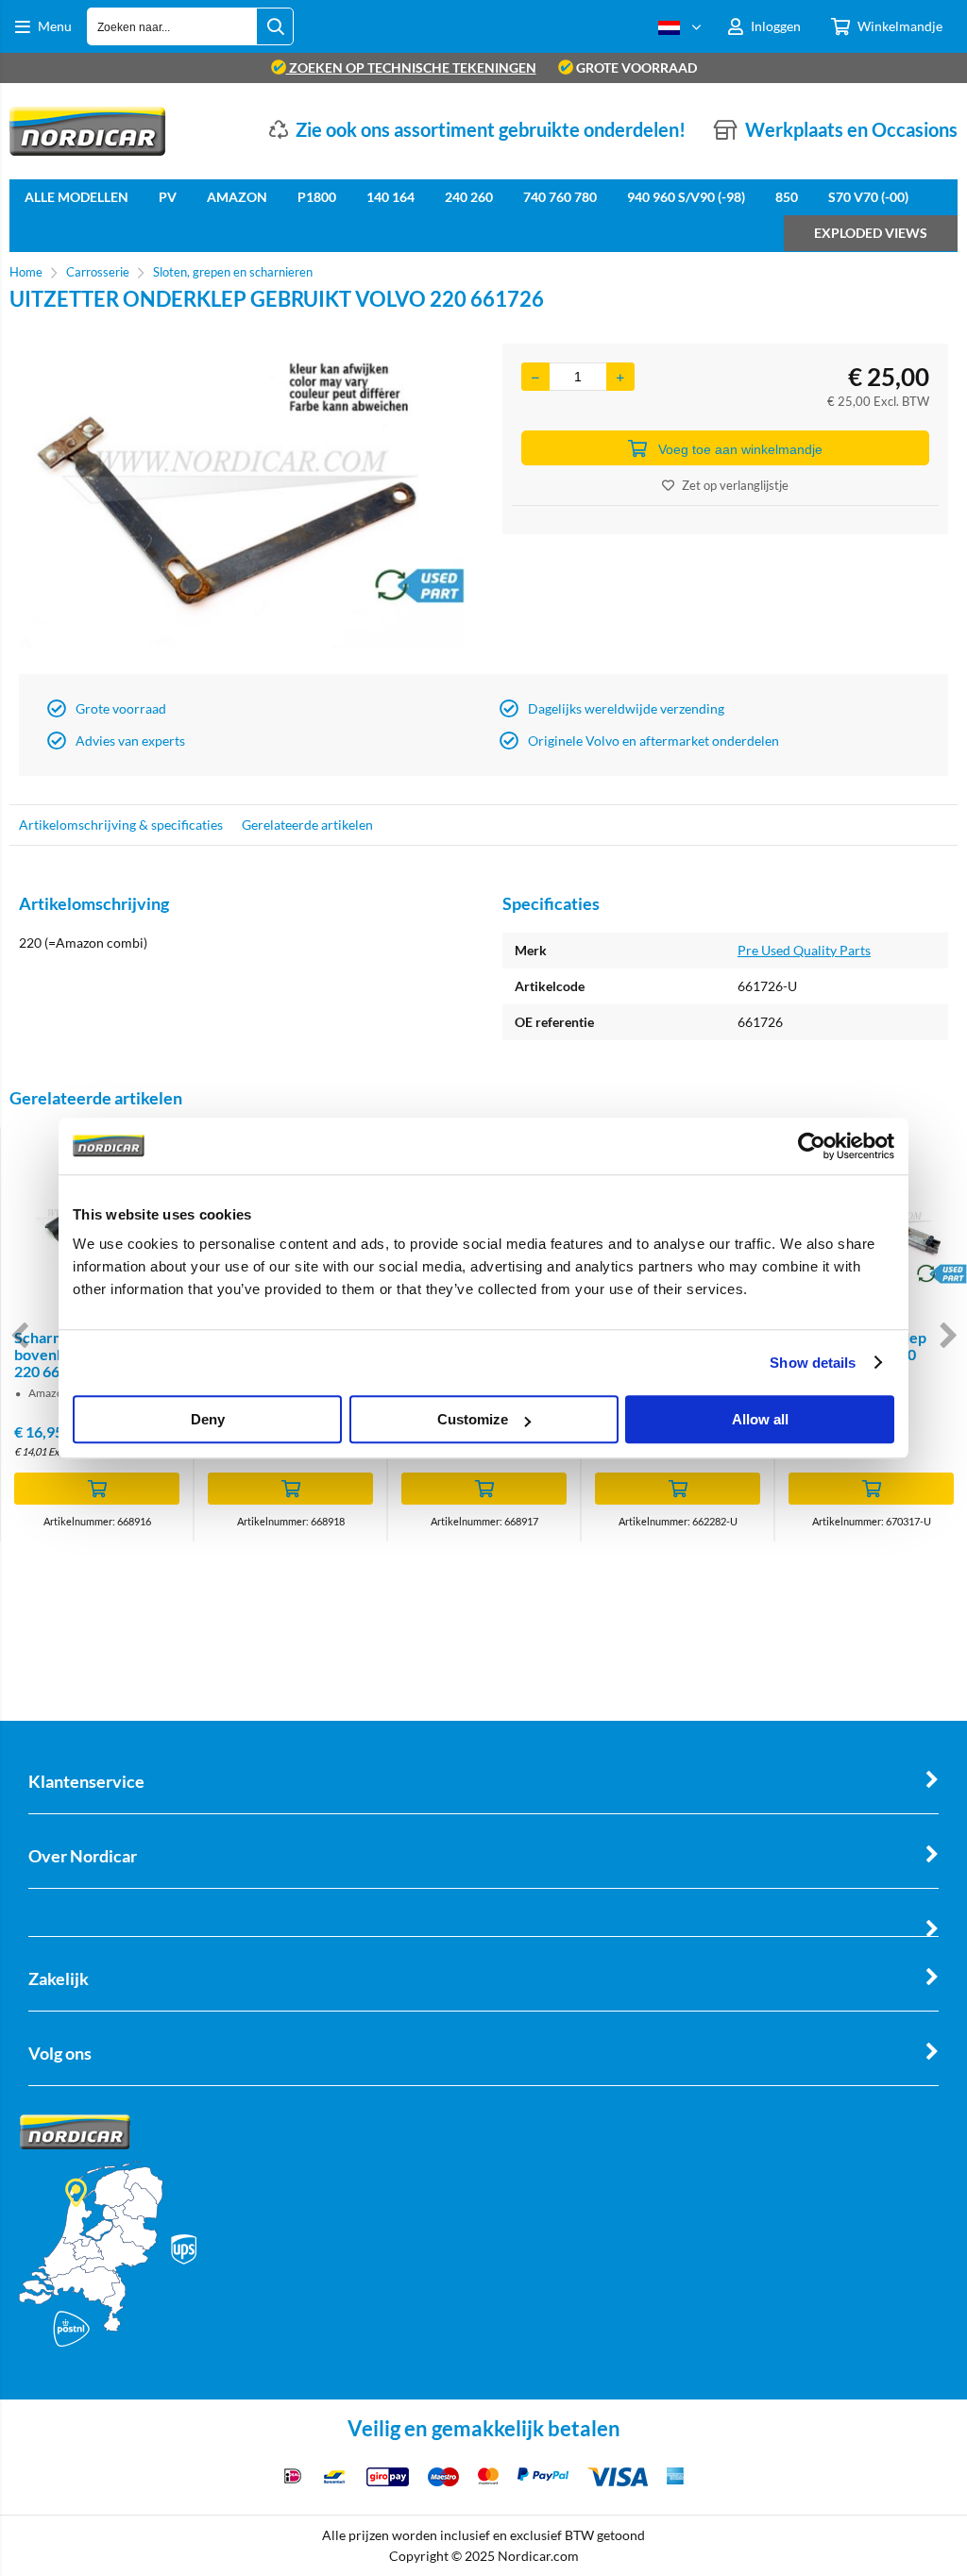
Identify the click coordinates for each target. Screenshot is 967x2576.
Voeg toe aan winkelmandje (740, 449)
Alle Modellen (76, 197)
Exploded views (871, 233)
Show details (813, 1363)
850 (787, 197)
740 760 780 (560, 197)
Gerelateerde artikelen (307, 825)
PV (168, 197)
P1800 (317, 197)
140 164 (390, 197)
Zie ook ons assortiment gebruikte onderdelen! (491, 129)
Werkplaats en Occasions (851, 129)
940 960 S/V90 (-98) (686, 197)
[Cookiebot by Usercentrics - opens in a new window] (812, 1146)
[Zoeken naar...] (275, 26)
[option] (242, 504)
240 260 (469, 197)
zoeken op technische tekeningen (411, 67)
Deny (208, 1419)
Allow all (760, 1419)
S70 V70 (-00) (868, 197)
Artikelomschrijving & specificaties (121, 825)
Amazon (237, 197)
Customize (473, 1419)
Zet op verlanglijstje (735, 485)
